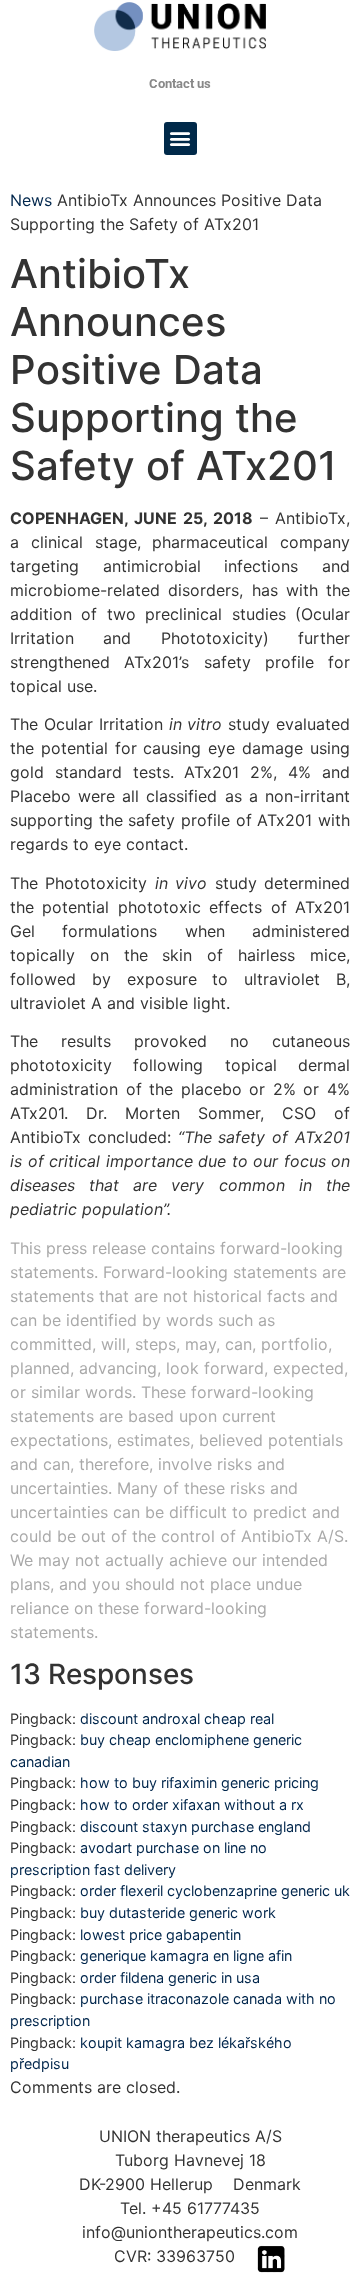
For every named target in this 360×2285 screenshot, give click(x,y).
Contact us (180, 83)
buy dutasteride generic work (178, 1912)
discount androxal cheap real (177, 1718)
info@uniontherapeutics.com (190, 2232)
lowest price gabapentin (160, 1934)
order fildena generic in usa (170, 1977)
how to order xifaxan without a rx (192, 1804)
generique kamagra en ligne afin (186, 1955)
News (31, 200)
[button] (180, 138)
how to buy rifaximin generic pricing (199, 1782)
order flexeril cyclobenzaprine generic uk (215, 1890)
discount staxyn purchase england (195, 1826)
